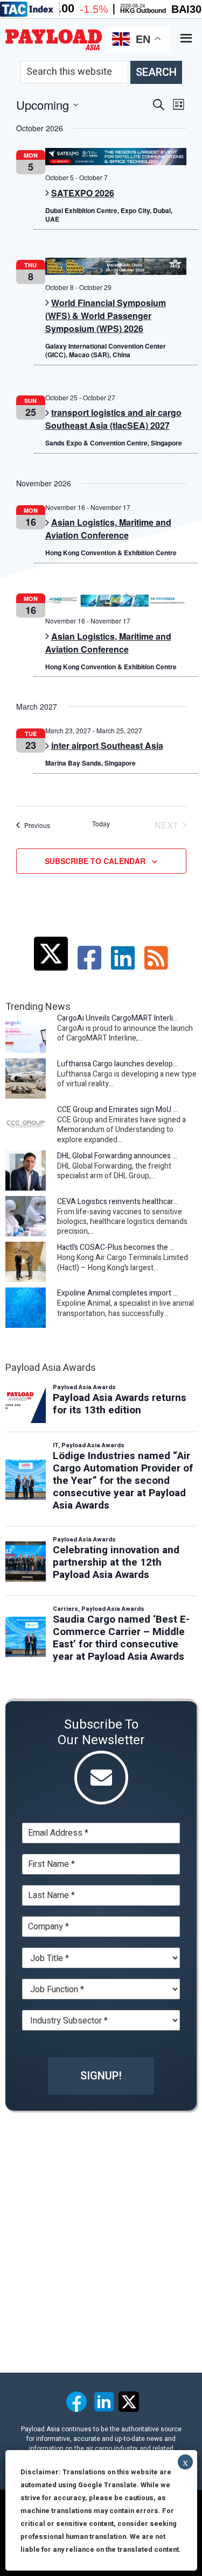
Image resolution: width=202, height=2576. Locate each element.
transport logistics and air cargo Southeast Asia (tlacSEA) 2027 (113, 419)
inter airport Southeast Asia (107, 745)
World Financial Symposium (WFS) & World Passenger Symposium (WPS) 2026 (106, 316)
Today (101, 824)
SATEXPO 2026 (83, 193)
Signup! (101, 2076)
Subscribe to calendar (95, 861)
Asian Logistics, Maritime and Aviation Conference (108, 529)
